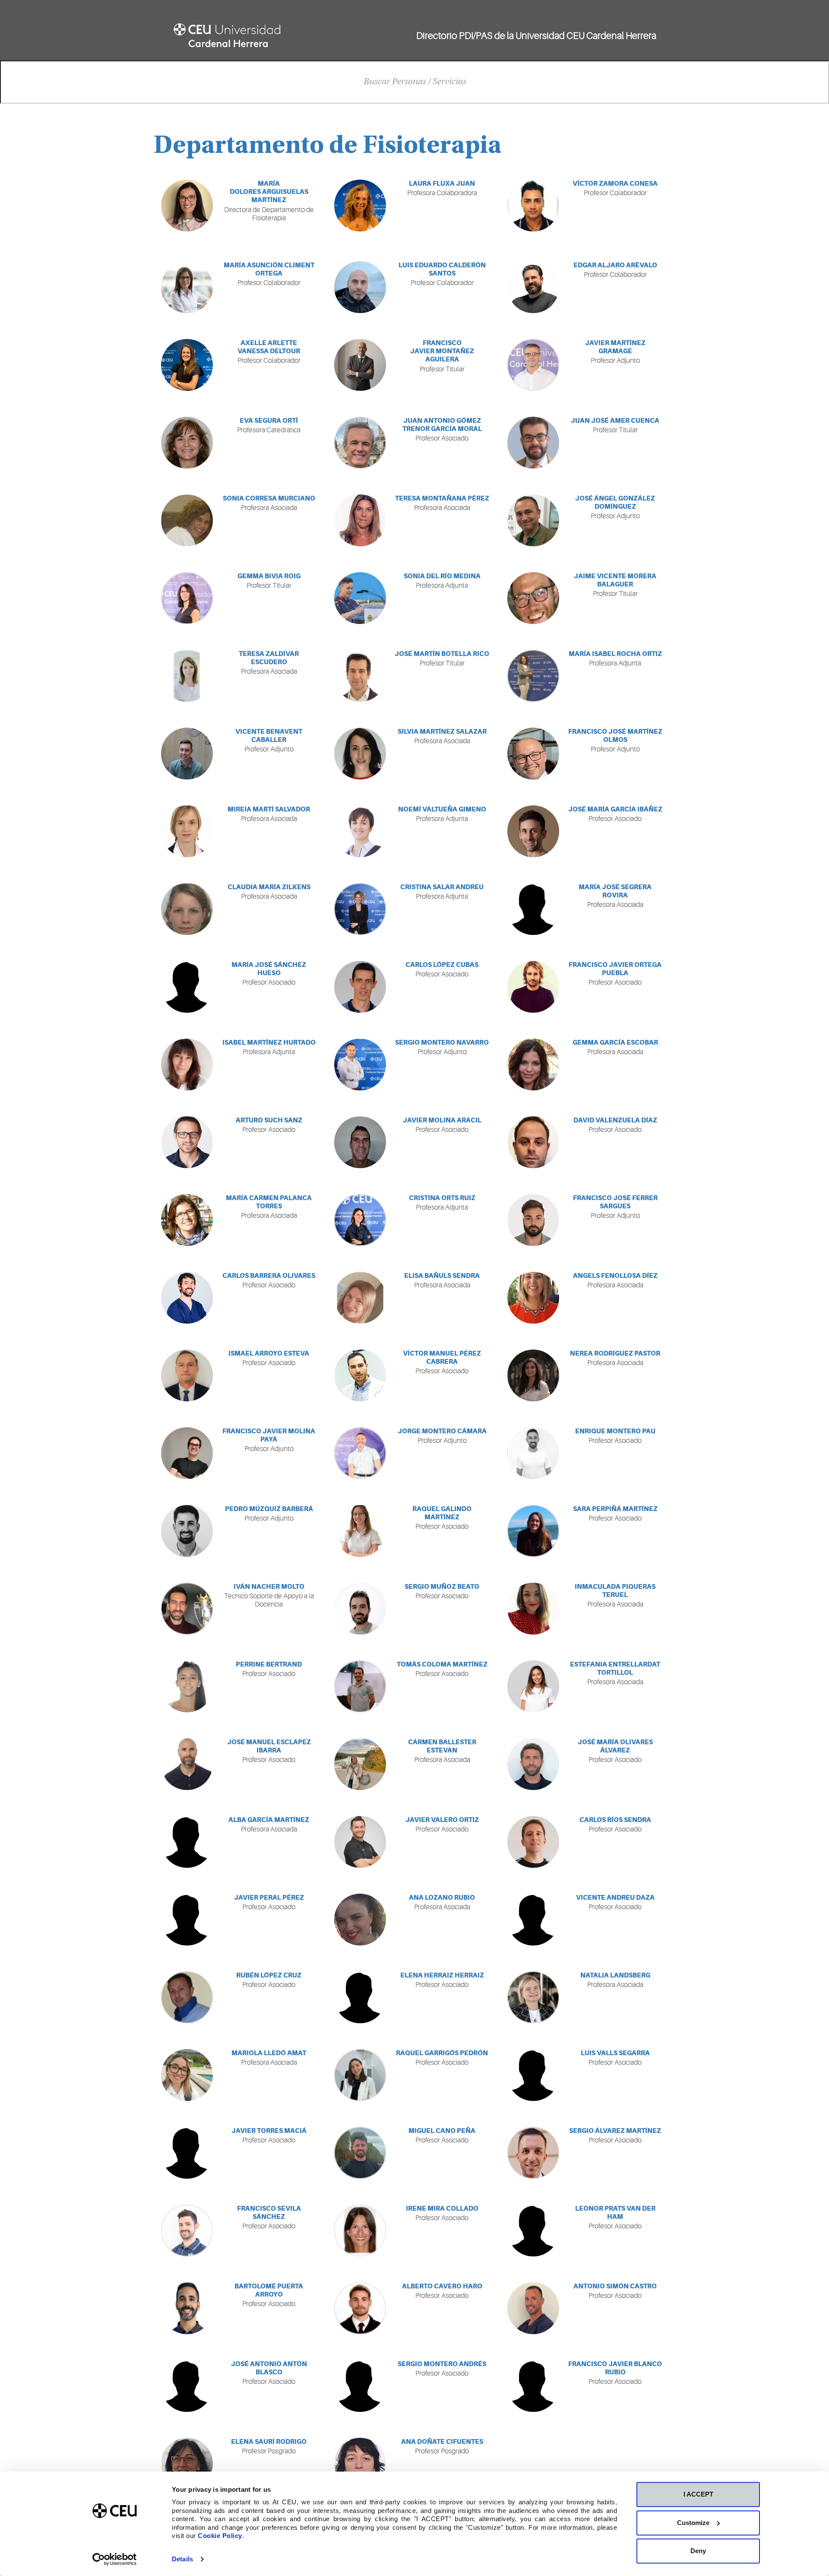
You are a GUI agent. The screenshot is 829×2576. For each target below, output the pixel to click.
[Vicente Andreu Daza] (533, 1920)
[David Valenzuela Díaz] (533, 1142)
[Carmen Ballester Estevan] (360, 1764)
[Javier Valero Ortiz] (360, 1842)
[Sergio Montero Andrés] (360, 2386)
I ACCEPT (698, 2494)
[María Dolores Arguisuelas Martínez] (187, 206)
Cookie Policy (220, 2536)
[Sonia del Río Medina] (360, 598)
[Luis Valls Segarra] (533, 2075)
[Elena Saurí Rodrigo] (187, 2464)
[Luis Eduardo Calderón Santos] (360, 287)
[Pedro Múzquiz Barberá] (187, 1531)
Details (182, 2559)
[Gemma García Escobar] (533, 1065)
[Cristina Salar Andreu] (360, 909)
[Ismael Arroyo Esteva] (187, 1375)
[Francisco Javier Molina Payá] (187, 1453)
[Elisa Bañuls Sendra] (360, 1298)
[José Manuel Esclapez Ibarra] (187, 1764)
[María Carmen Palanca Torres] (187, 1220)
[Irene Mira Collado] (360, 2231)
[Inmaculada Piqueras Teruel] (533, 1609)
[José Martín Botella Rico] (360, 676)
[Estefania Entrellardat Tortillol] (533, 1686)
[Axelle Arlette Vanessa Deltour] (187, 365)
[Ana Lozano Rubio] (360, 1920)
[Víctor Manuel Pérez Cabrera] (360, 1375)
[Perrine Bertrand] (187, 1686)
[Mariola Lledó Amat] (187, 2075)
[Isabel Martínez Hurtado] (187, 1065)
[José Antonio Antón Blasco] (187, 2386)
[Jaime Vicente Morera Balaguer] (533, 598)
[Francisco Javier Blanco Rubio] (533, 2386)
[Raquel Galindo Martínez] (360, 1531)
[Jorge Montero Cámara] (360, 1453)
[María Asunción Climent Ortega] (187, 287)
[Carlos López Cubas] (360, 987)
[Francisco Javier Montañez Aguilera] (360, 365)
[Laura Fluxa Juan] (360, 206)
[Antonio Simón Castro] (533, 2308)
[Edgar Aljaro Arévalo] (533, 287)
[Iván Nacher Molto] (187, 1609)
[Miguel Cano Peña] (360, 2153)
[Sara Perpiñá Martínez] (533, 1531)
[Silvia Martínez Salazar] (360, 754)
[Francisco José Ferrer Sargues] (533, 1220)
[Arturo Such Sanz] (187, 1142)
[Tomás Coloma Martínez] (360, 1686)
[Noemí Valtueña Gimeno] (360, 831)
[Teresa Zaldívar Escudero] (187, 676)
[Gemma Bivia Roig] (187, 598)
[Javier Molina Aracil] (360, 1142)
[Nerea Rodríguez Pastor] (533, 1375)
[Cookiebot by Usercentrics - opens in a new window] (115, 2559)
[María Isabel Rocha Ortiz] (533, 676)
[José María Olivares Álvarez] (533, 1764)
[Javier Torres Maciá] (187, 2153)
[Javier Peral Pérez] (187, 1920)
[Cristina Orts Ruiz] (360, 1220)
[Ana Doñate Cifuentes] (360, 2464)
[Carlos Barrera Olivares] (187, 1298)
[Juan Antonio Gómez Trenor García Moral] (360, 443)
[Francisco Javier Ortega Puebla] (533, 987)
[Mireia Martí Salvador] (187, 831)
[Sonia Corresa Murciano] (187, 520)
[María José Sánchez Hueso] (187, 987)
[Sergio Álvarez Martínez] (533, 2153)
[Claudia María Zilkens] (187, 909)
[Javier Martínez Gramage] (533, 365)
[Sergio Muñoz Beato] (360, 1609)
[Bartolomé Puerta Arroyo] (187, 2308)
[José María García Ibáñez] (533, 831)
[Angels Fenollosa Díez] (533, 1298)
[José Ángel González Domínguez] (533, 520)
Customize (693, 2523)
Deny (698, 2551)
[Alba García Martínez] (187, 1842)
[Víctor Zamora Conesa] (533, 206)
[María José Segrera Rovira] (533, 909)
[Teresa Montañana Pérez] (360, 520)
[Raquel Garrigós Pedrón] (360, 2075)
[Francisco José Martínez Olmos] (533, 754)
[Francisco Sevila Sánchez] (187, 2231)
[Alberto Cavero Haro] (360, 2308)
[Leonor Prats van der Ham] (533, 2231)
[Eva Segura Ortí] (187, 443)
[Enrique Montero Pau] (533, 1453)
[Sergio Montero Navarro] (360, 1065)
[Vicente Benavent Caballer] (187, 754)
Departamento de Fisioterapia (328, 147)
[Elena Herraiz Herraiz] (360, 1997)
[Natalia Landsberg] (533, 1997)
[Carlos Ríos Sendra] (533, 1842)
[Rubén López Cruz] (187, 1997)
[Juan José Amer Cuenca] (533, 443)
